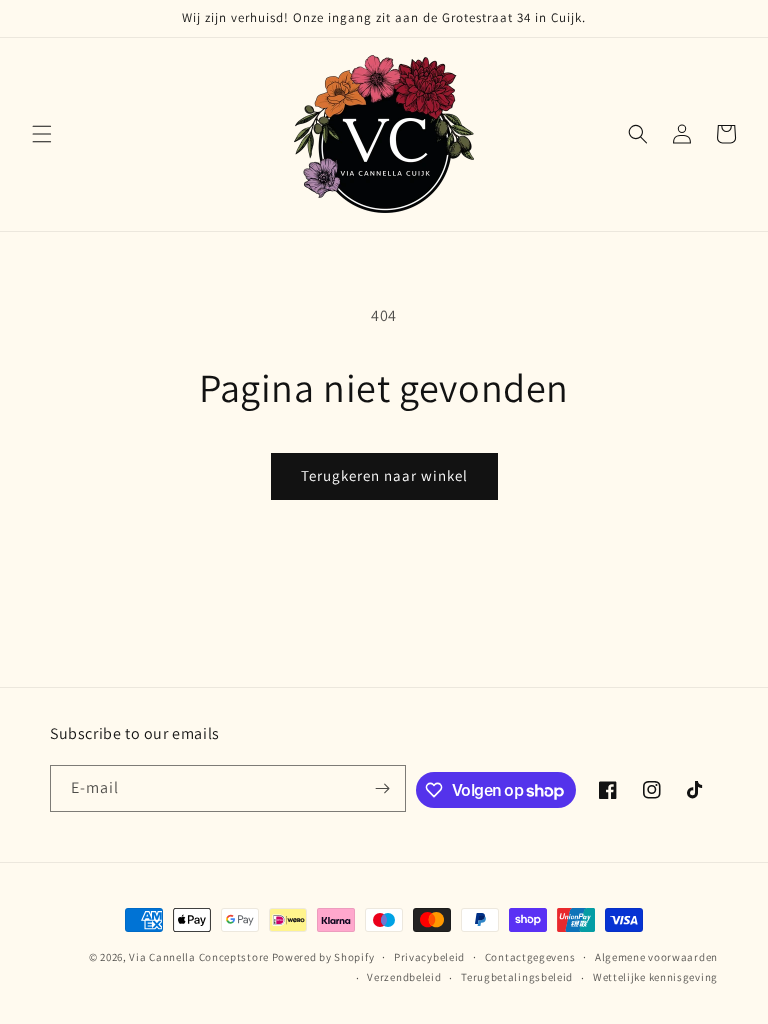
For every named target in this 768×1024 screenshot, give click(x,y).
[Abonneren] (383, 788)
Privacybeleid (429, 957)
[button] (42, 134)
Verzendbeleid (404, 977)
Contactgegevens (530, 957)
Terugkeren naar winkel (384, 475)
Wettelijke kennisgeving (655, 977)
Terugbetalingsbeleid (517, 977)
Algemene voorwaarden (656, 957)
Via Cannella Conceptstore (199, 957)
